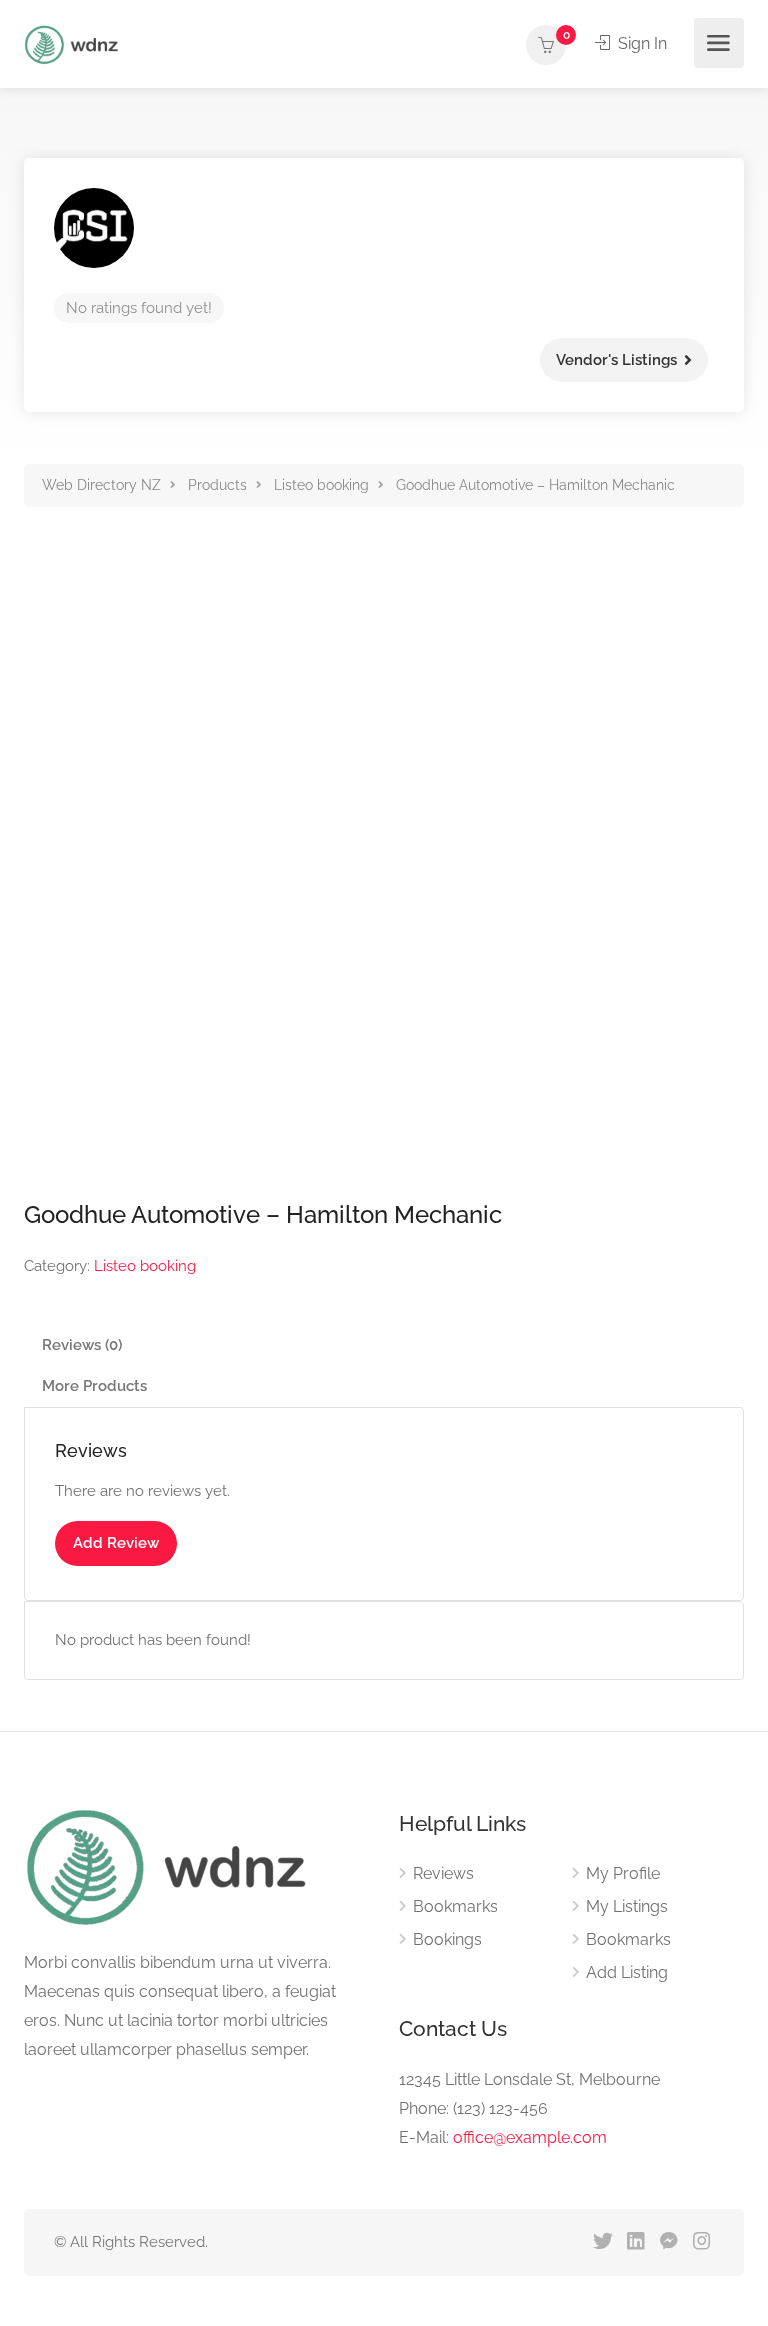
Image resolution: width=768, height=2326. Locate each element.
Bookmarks (455, 1906)
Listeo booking (145, 1266)
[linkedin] (635, 2242)
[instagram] (701, 2242)
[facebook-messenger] (668, 2242)
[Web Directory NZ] (74, 43)
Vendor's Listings (616, 360)
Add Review (116, 1543)
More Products (94, 1386)
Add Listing (627, 1972)
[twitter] (602, 2242)
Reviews (443, 1873)
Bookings (447, 1939)
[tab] (384, 1345)
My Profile (623, 1873)
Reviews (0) (82, 1345)
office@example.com (530, 2137)
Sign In (640, 43)
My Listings (627, 1906)
